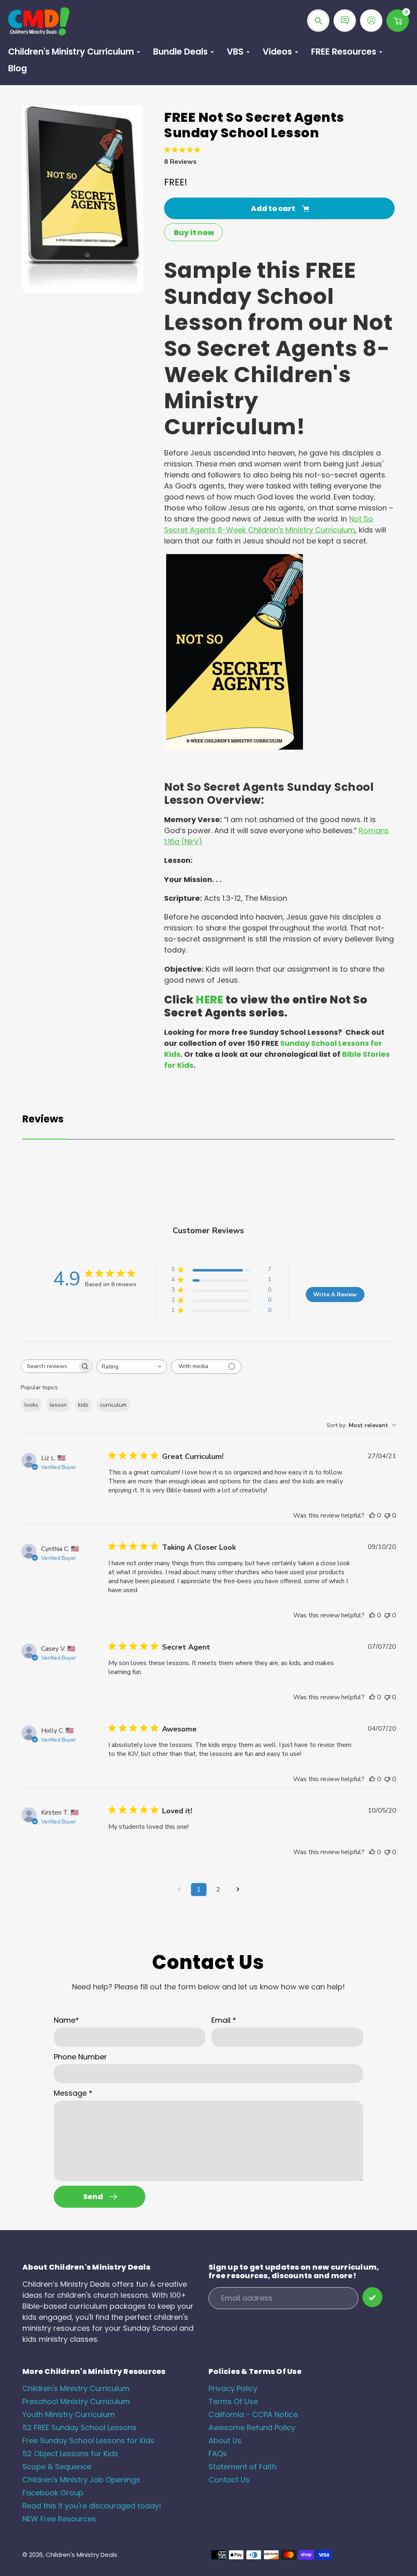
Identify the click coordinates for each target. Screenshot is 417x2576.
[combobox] (132, 1367)
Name (66, 2020)
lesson (58, 1405)
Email (224, 2020)
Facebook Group (53, 2493)
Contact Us (229, 2480)
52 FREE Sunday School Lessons (79, 2428)
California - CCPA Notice (253, 2414)
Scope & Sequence (57, 2467)
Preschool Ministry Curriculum (76, 2401)
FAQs (218, 2454)
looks (31, 1405)
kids (83, 1405)
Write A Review (335, 1295)
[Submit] (372, 2297)
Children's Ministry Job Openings (81, 2480)
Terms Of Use (233, 2401)
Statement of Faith (243, 2467)
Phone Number (80, 2057)
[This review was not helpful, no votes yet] (387, 1516)
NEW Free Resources (59, 2519)
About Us (225, 2441)
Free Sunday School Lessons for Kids (88, 2441)
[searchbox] (49, 1366)
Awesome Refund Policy (252, 2428)
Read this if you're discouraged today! (92, 2506)
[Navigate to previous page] (179, 1890)
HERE (210, 1000)
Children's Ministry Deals (81, 2555)
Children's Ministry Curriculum (76, 2388)
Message (73, 2093)
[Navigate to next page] (238, 1890)
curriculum (113, 1405)
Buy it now (194, 232)
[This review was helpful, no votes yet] (372, 1516)
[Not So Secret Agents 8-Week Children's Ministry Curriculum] (235, 747)
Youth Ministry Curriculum (69, 2414)
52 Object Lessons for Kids (70, 2454)
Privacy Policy (233, 2388)
